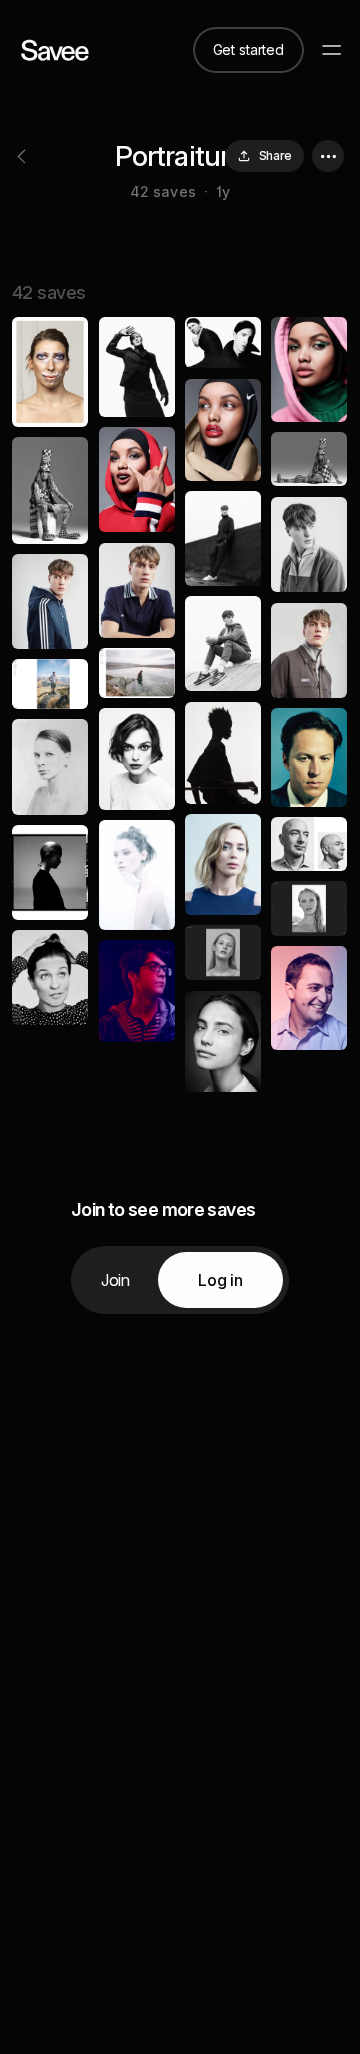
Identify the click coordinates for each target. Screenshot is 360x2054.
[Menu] (332, 50)
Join (115, 1280)
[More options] (328, 156)
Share (275, 155)
